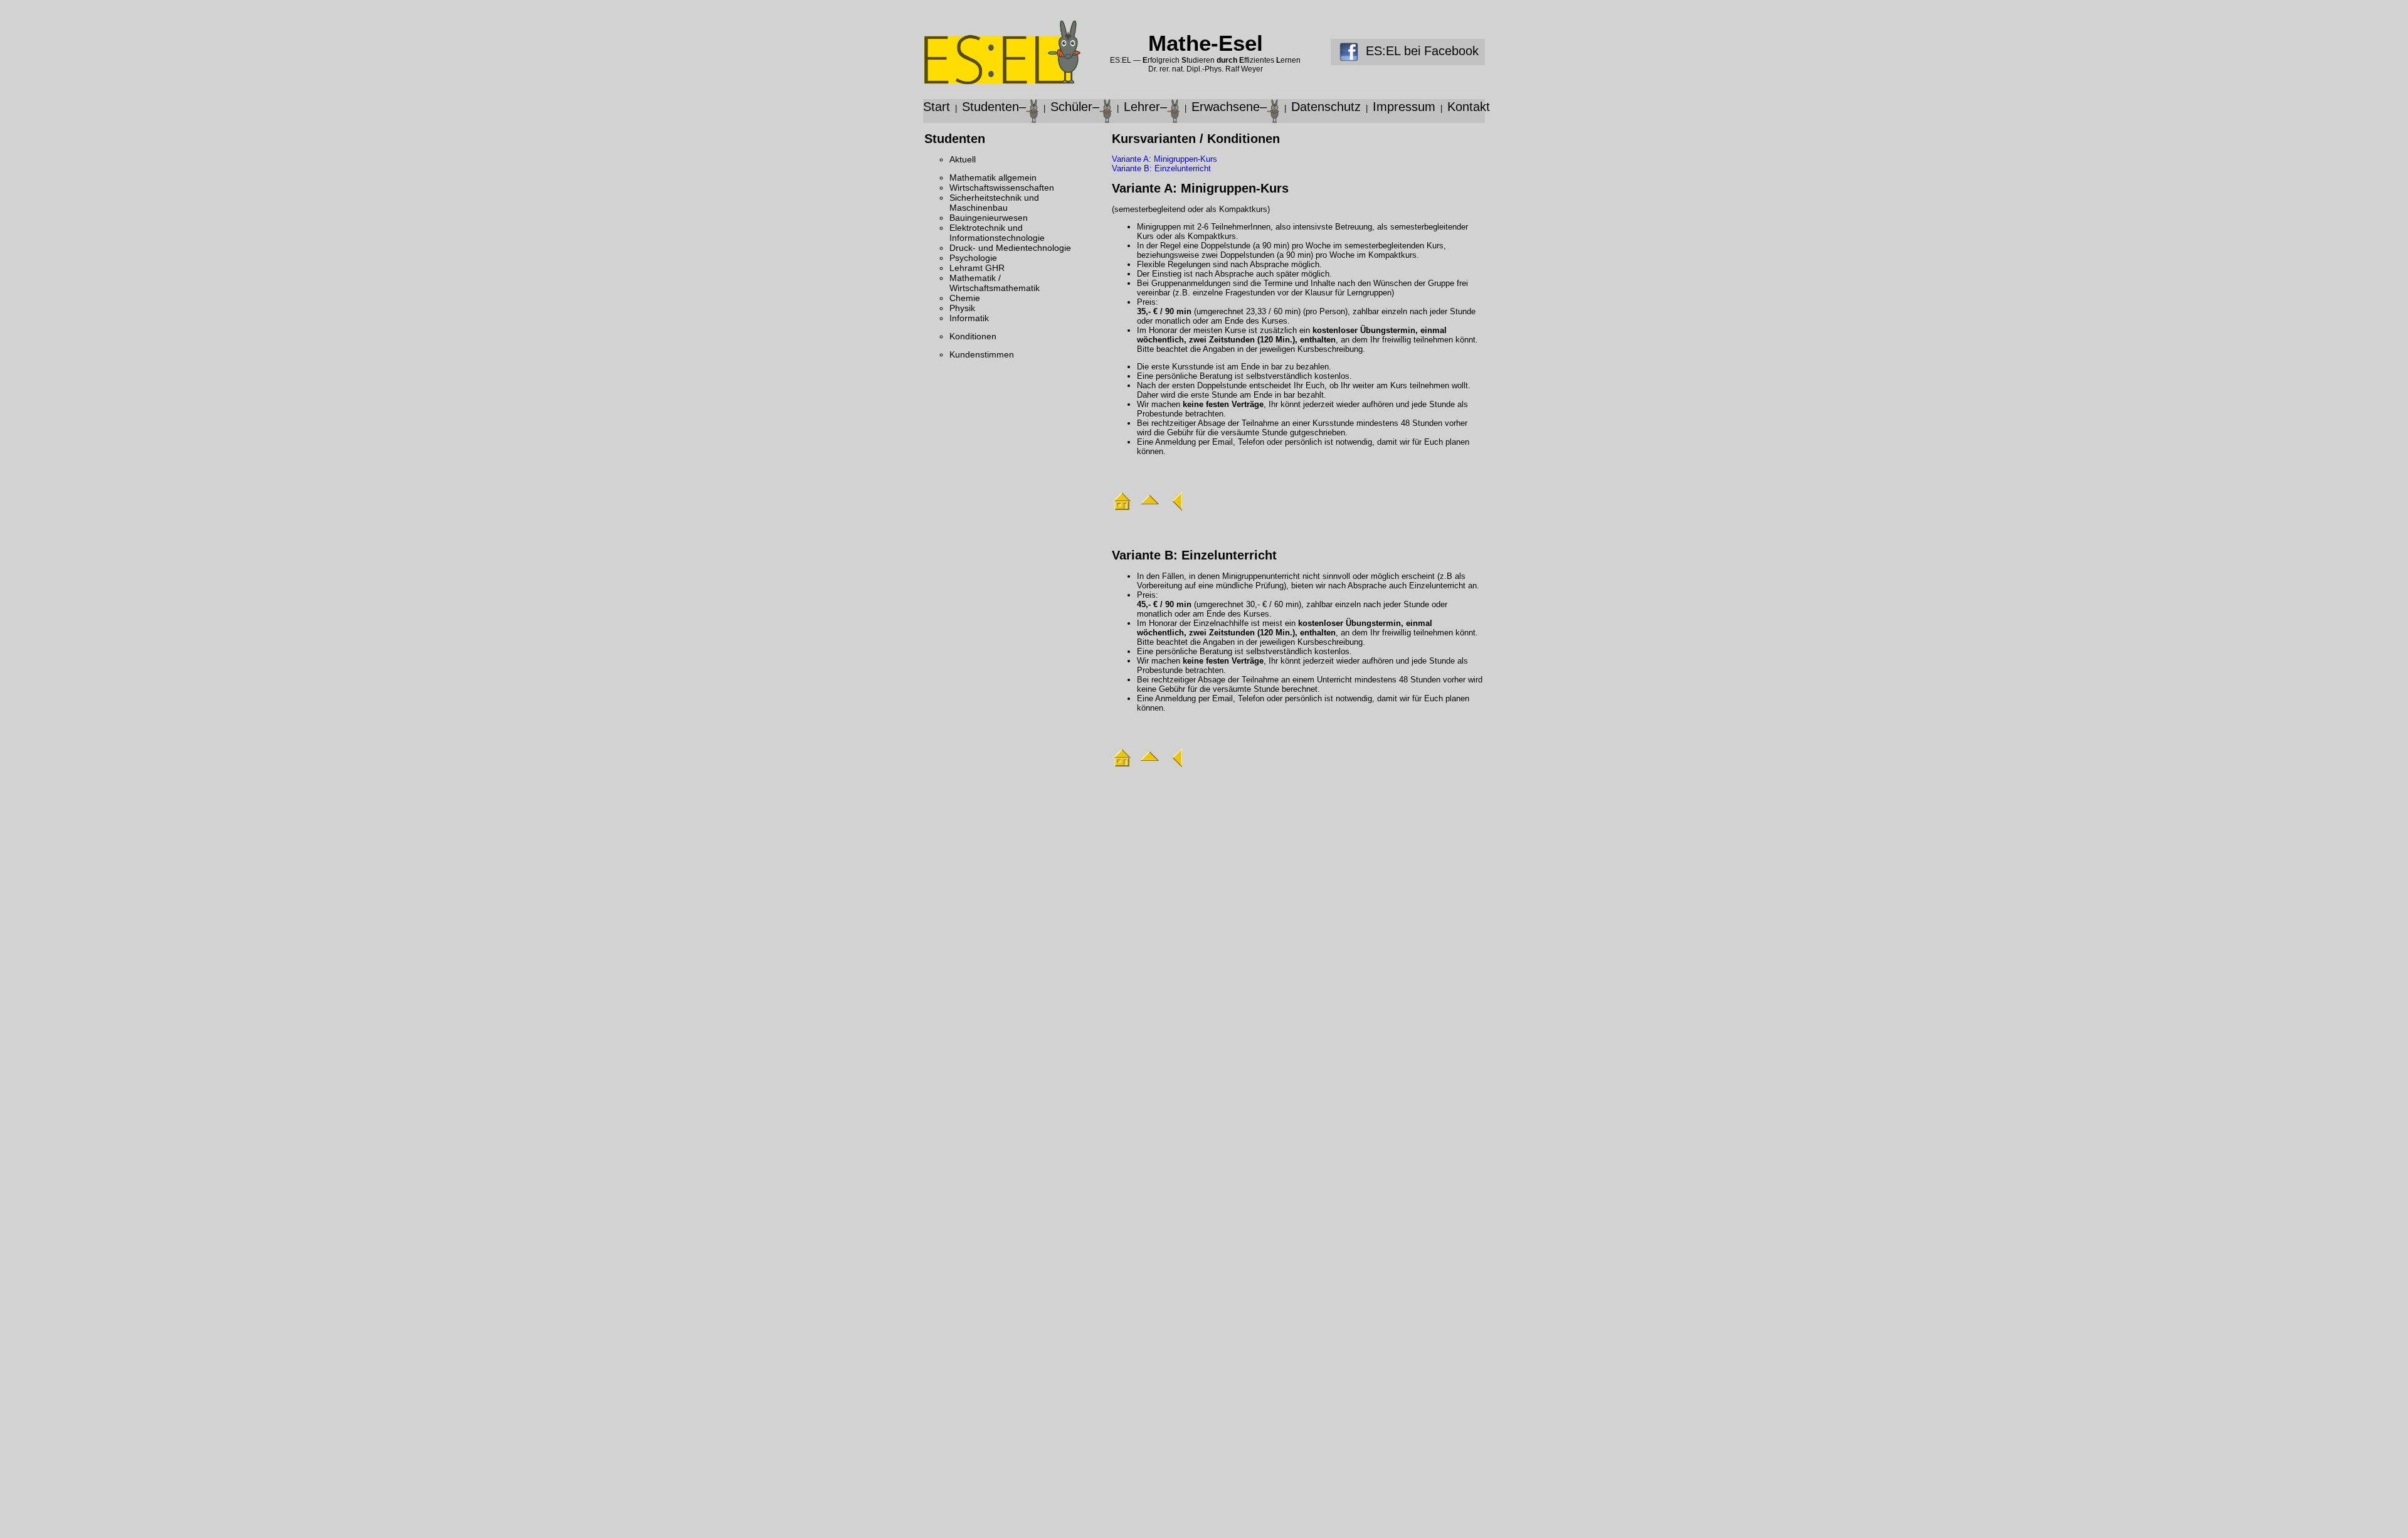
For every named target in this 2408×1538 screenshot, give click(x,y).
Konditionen (973, 336)
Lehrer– (1145, 107)
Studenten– (994, 107)
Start (937, 107)
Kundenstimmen (982, 354)
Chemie (965, 298)
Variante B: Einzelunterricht (1161, 168)
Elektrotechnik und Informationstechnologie (997, 233)
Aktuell (963, 159)
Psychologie (973, 258)
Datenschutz (1326, 107)
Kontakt (1469, 107)
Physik (962, 308)
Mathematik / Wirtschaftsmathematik (995, 283)
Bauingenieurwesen (989, 218)
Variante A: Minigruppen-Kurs (1164, 159)
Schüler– (1075, 107)
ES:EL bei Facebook (1418, 51)
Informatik (969, 318)
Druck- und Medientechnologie (1010, 248)
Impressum (1404, 107)
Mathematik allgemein (993, 178)
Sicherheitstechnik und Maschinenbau (994, 203)
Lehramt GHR (977, 268)
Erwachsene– (1229, 107)
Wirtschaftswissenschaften (1002, 188)
